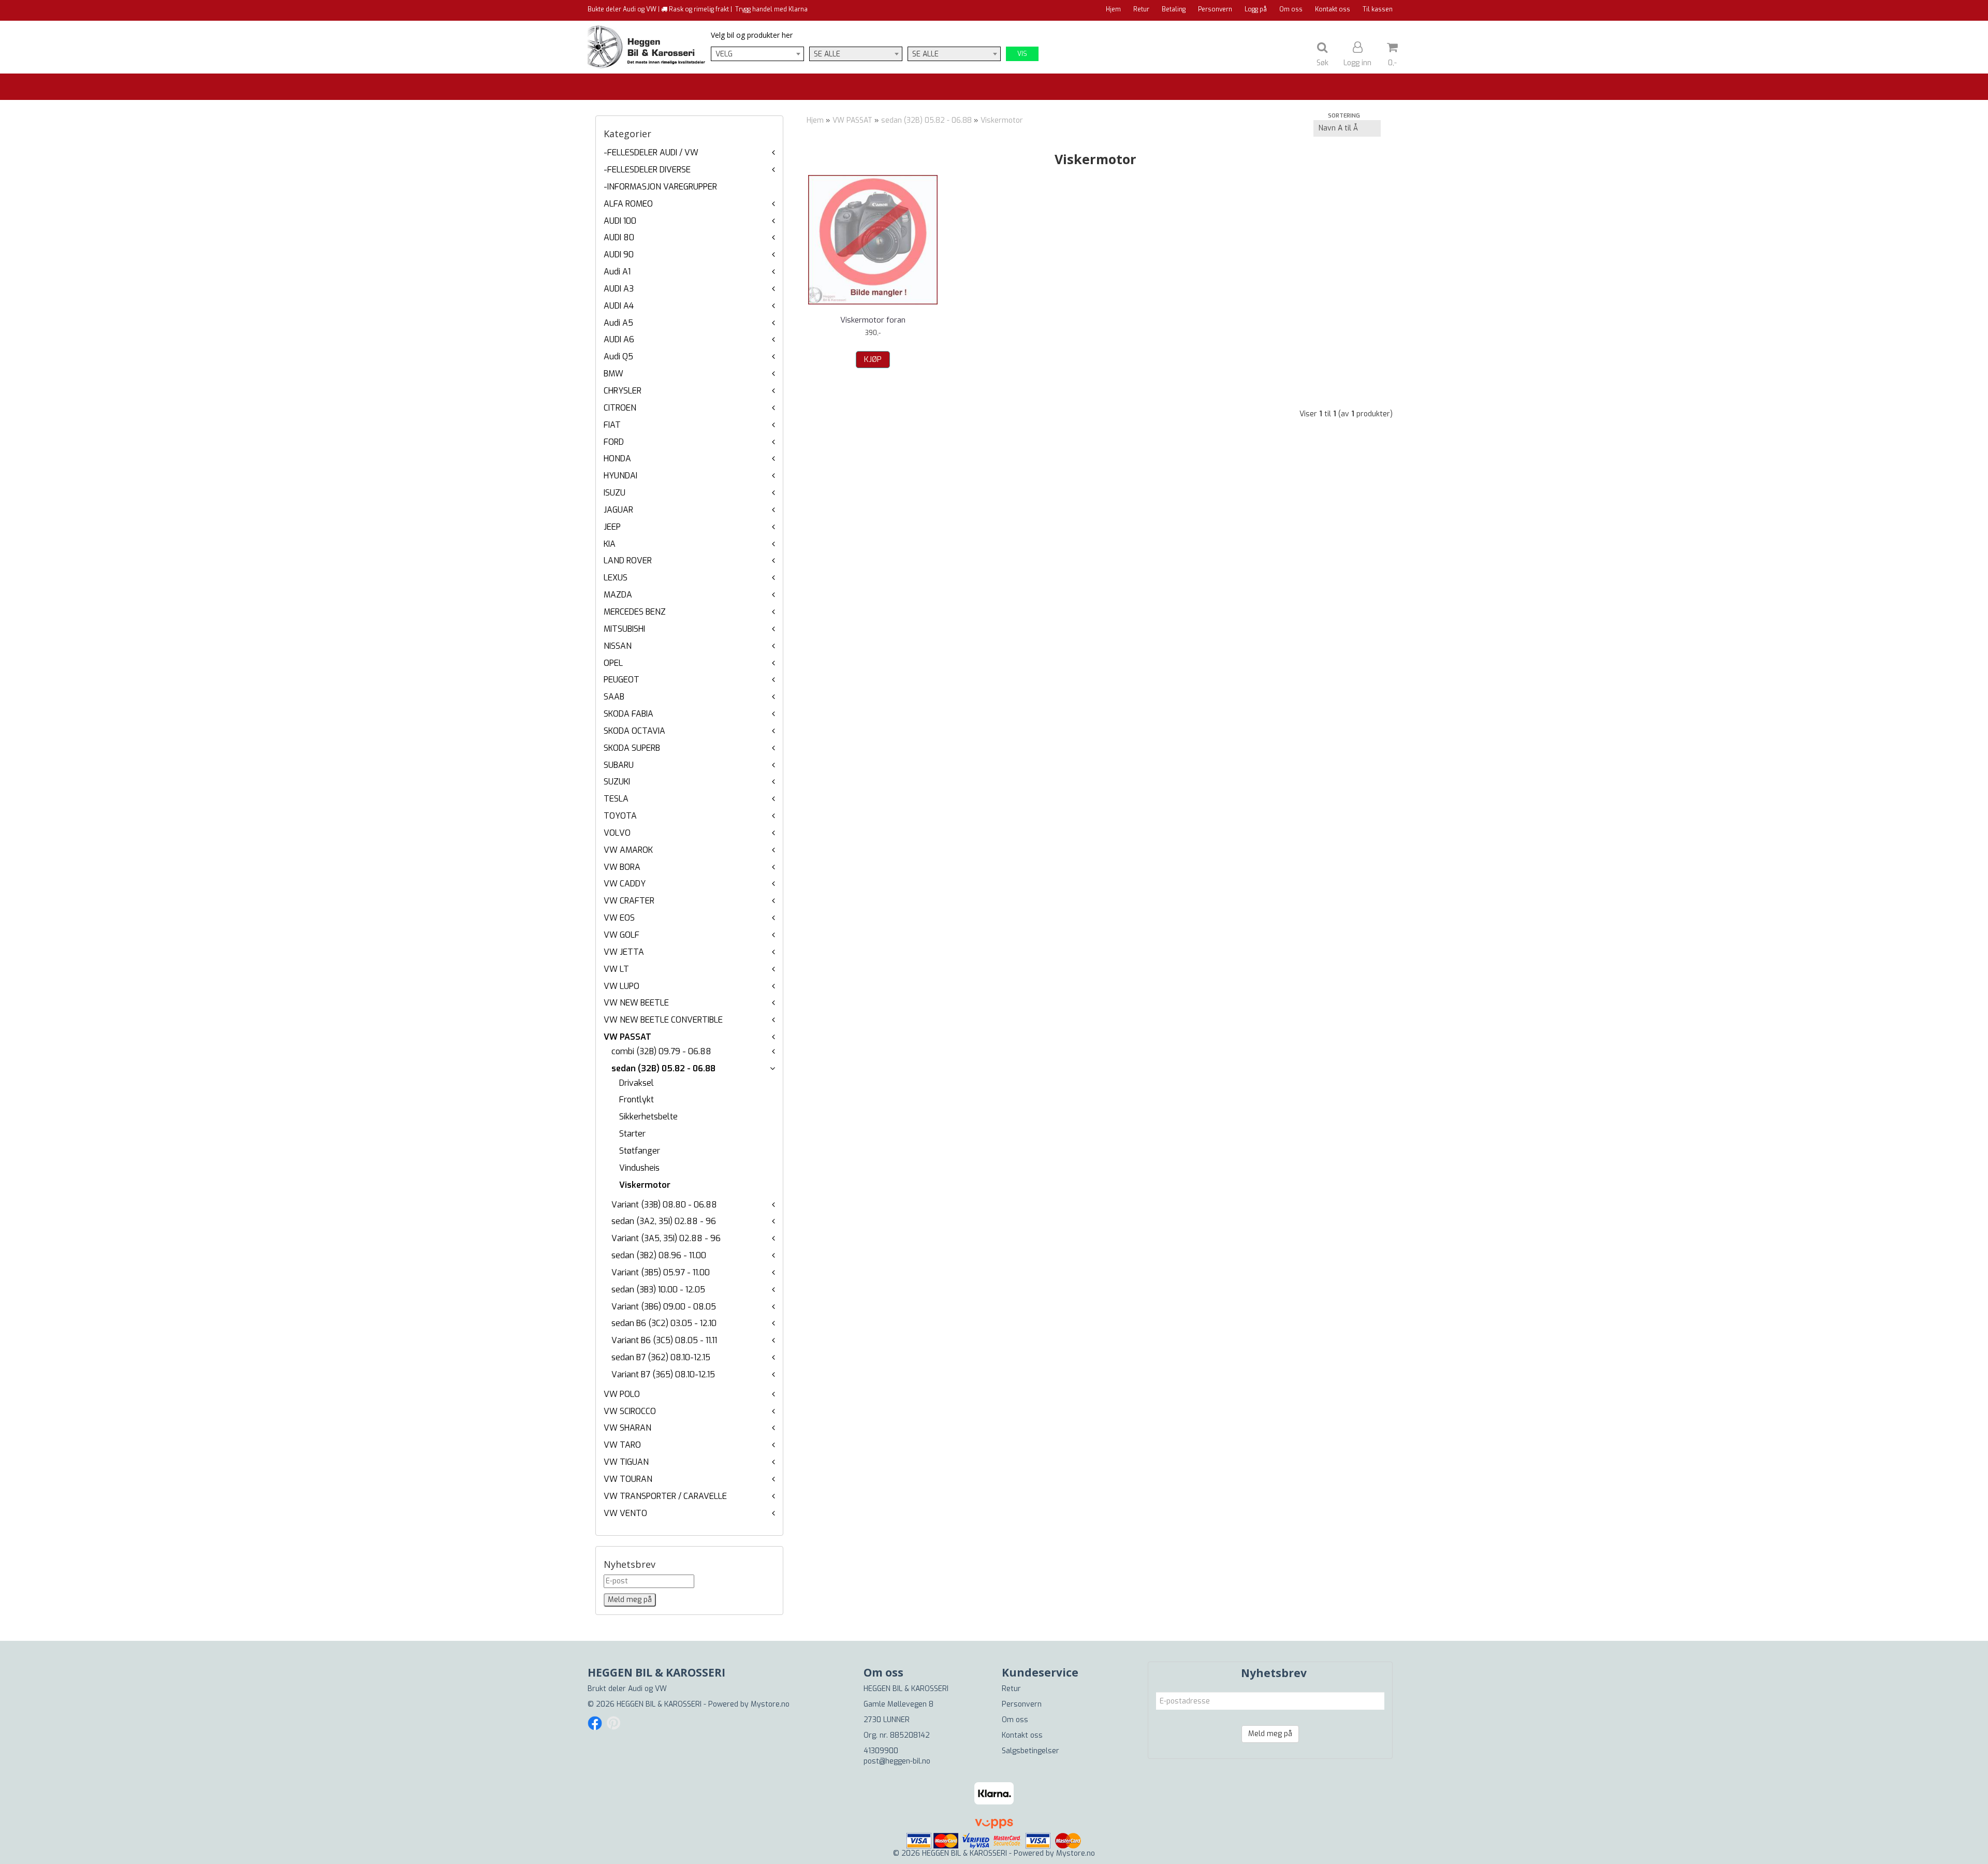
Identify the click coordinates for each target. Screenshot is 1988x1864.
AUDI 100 (620, 221)
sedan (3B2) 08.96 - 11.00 (659, 1255)
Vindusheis (639, 1168)
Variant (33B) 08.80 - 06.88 (664, 1205)
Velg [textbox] (724, 54)
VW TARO (622, 1445)
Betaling (1174, 9)
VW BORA (622, 867)
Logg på (1256, 9)
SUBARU (619, 765)
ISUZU (615, 493)
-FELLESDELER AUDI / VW (651, 152)
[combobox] (757, 54)
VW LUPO (622, 986)
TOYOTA (620, 816)
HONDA (617, 458)
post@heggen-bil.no (897, 1761)
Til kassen (1378, 9)
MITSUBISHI (624, 629)
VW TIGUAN (626, 1462)
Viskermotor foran (873, 320)
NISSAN (618, 646)
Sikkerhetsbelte (648, 1117)
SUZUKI (617, 782)
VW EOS (619, 918)
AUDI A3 (619, 289)
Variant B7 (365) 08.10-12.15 (663, 1374)
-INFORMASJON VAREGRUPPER (660, 187)
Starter (632, 1134)
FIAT (612, 425)
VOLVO (617, 833)
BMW (613, 374)
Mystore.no (770, 1704)
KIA (610, 544)
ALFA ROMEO (628, 204)
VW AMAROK (628, 850)
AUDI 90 (619, 254)
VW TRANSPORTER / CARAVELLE (665, 1496)
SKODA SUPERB (632, 748)
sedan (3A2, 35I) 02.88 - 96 (664, 1221)
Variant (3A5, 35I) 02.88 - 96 (666, 1238)
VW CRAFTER (629, 901)
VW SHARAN (627, 1428)
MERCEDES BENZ (635, 612)
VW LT (616, 969)
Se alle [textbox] (827, 54)
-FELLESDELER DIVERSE (647, 170)
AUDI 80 (619, 237)
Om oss (1291, 9)
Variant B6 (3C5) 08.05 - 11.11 (664, 1340)
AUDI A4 (619, 306)
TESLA (616, 799)
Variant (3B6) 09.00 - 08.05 (664, 1307)
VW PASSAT (627, 1037)
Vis (1022, 54)
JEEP (612, 527)
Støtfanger (640, 1151)
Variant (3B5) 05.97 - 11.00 (661, 1272)
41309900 (881, 1751)
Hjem (1113, 9)
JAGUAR (618, 510)
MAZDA (618, 595)
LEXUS (616, 578)
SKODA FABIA (628, 714)
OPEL (613, 663)
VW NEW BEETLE (636, 1003)
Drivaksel (637, 1083)
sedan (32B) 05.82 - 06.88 (663, 1068)
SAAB (614, 697)
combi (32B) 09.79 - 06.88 (661, 1051)
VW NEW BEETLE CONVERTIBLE (663, 1020)
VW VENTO (625, 1513)
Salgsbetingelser (1030, 1751)
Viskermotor (645, 1185)
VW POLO (622, 1394)
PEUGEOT (622, 680)
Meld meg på (1270, 1734)
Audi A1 (617, 272)
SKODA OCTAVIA (634, 731)
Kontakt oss (1333, 9)
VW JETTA (624, 952)
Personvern (1215, 9)
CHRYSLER (623, 391)
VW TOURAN (628, 1479)
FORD (614, 442)
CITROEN (620, 408)
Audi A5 (618, 323)
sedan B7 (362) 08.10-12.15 (661, 1357)
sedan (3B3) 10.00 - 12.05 (658, 1290)
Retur (1141, 9)
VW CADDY (625, 884)
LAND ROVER (628, 560)
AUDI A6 (619, 339)
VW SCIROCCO (630, 1411)
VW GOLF (622, 935)
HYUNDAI (620, 476)
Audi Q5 (618, 356)
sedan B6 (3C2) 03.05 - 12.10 (664, 1323)
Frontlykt (637, 1100)
